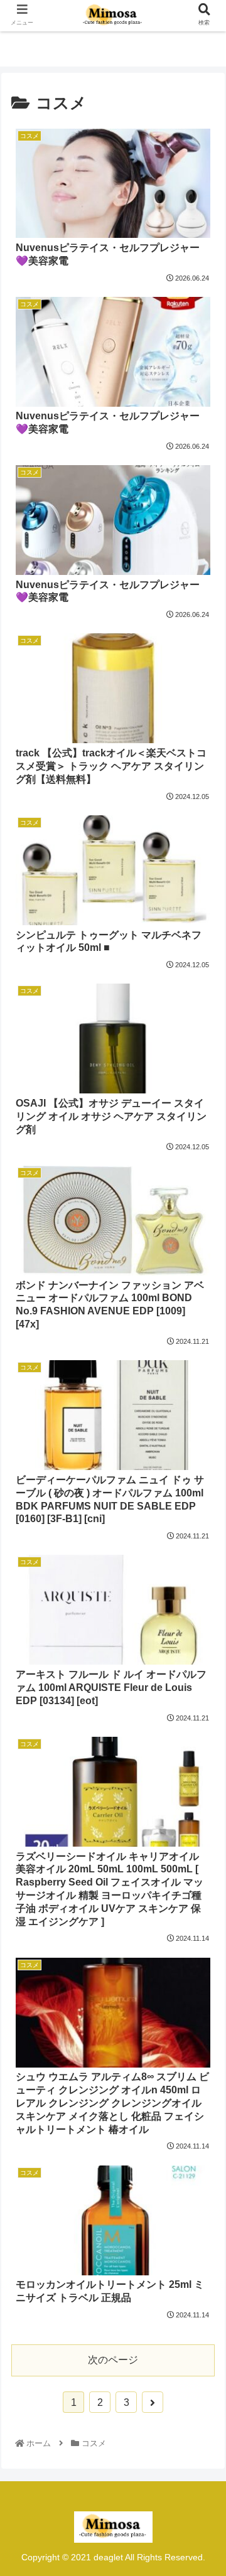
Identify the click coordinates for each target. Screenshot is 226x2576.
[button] (202, 1615)
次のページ (113, 2360)
